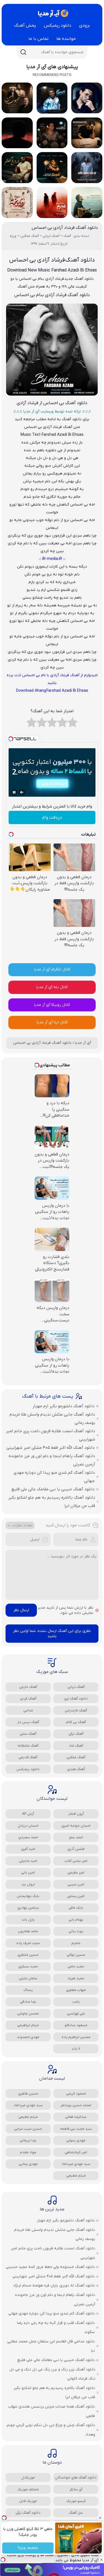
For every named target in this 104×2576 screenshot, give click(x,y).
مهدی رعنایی (28, 2164)
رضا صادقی (28, 2002)
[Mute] (22, 792)
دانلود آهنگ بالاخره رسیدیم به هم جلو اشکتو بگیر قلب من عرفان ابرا (52, 1502)
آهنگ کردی (28, 1699)
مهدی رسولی (76, 2140)
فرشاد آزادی (55, 279)
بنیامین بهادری (28, 1908)
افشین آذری (76, 1849)
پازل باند (28, 1920)
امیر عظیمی (76, 1873)
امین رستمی (76, 1896)
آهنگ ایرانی (76, 1687)
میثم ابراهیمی (28, 2025)
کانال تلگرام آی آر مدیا (52, 969)
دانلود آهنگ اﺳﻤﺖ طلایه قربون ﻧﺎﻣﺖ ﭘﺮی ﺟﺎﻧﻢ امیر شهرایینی (51, 1435)
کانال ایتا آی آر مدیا (52, 1022)
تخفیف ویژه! (28, 2548)
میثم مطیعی (28, 2117)
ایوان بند (28, 1884)
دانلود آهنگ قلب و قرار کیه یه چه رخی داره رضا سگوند (56, 2328)
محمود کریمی (76, 2094)
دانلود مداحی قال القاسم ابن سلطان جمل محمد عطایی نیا (51, 2346)
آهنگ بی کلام (76, 1722)
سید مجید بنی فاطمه (76, 2129)
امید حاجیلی (28, 1861)
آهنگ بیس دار (28, 1722)
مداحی (28, 1710)
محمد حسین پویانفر (76, 2105)
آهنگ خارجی (28, 1687)
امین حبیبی (76, 1884)
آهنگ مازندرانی (76, 1710)
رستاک (28, 1990)
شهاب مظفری (76, 1990)
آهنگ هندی (76, 1769)
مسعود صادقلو (76, 2025)
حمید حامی (76, 1966)
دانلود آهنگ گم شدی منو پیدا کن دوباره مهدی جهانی (54, 1477)
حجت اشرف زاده (28, 1943)
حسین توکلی (76, 1955)
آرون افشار (76, 1814)
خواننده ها (66, 39)
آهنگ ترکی (76, 1734)
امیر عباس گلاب (76, 1861)
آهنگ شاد (76, 1746)
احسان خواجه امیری (76, 1826)
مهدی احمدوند (28, 2037)
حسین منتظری (28, 1955)
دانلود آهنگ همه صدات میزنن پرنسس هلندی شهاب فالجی (51, 2411)
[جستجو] (23, 52)
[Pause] (14, 792)
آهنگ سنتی (28, 1734)
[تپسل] (3, 2560)
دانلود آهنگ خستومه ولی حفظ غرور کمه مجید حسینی (50, 2267)
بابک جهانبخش (28, 1896)
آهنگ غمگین (76, 1757)
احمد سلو (76, 1837)
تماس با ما (38, 39)
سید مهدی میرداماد (28, 2105)
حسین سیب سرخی (28, 2129)
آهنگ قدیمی (28, 1757)
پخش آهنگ (25, 25)
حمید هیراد (76, 1978)
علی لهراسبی (76, 2014)
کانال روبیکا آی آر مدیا (52, 1005)
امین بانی (28, 1873)
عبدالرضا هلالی (76, 2117)
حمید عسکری (28, 1966)
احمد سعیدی (28, 1837)
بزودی (84, 25)
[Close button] (100, 2518)
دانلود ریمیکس (58, 25)
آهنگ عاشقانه (28, 1746)
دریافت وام (52, 817)
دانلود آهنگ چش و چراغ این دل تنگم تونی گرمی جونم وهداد (51, 2430)
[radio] (73, 724)
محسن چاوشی (28, 2014)
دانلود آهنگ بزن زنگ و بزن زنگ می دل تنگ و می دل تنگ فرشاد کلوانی (52, 2374)
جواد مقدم (28, 2152)
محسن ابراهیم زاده (76, 2037)
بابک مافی (76, 1908)
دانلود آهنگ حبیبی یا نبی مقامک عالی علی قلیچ (53, 1489)
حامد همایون (28, 1931)
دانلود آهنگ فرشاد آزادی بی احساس (65, 228)
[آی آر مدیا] (52, 13)
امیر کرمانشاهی (76, 2152)
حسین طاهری (28, 2094)
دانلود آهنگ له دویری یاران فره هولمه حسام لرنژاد (54, 2286)
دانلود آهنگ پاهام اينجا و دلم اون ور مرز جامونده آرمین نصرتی (52, 1460)
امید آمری (28, 1849)
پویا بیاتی (76, 1931)
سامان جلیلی (28, 1978)
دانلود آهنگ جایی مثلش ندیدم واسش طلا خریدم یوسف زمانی (52, 1419)
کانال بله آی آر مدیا (52, 987)
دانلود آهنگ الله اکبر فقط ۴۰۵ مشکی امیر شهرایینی (50, 1448)
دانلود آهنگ (84, 279)
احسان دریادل (28, 1826)
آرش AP (28, 1814)
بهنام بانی (76, 1920)
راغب (76, 2002)
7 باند (76, 2049)
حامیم (76, 1943)
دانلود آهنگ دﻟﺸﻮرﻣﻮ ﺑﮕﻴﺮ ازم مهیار (64, 1406)
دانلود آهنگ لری (76, 1699)
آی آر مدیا (83, 1043)
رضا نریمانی (28, 2140)
